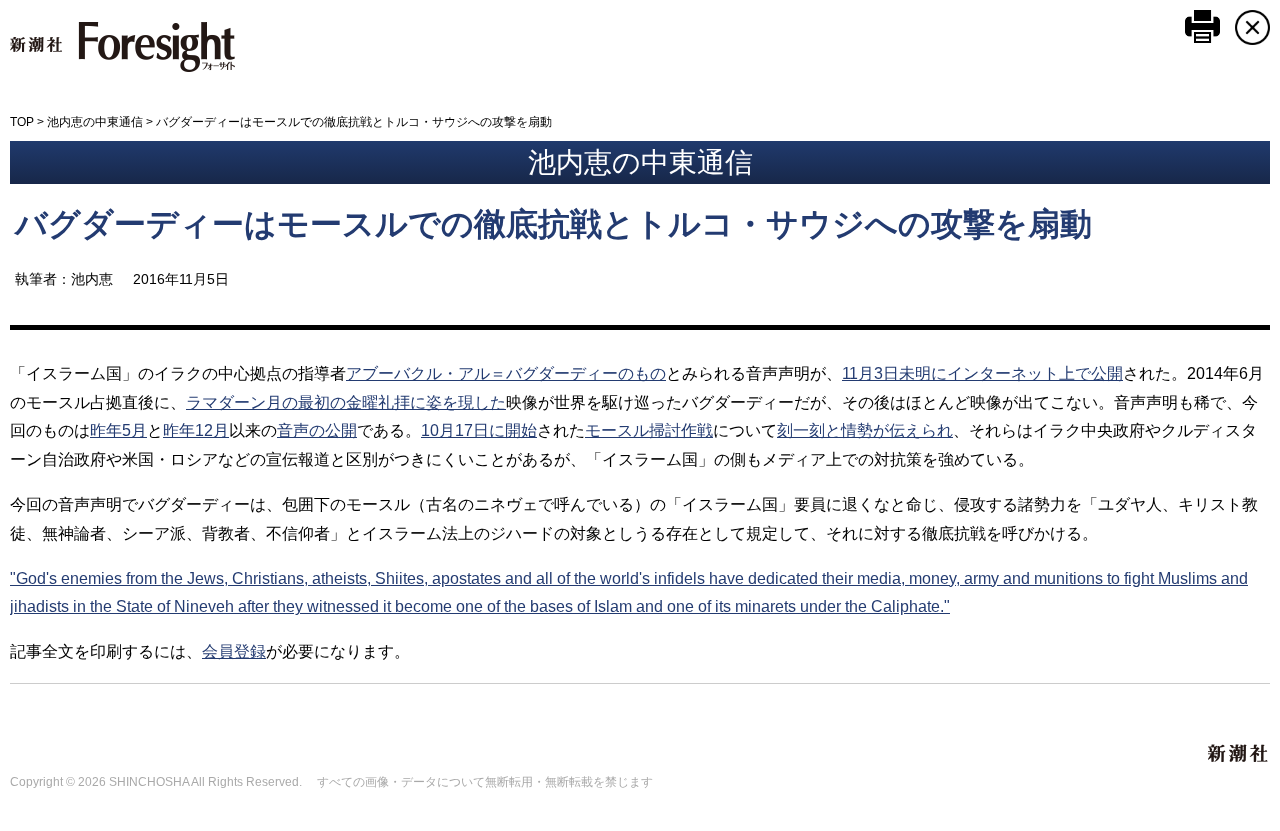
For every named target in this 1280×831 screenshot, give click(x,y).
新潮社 (1239, 754)
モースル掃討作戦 (649, 430)
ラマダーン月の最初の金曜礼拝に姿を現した (346, 402)
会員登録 (234, 651)
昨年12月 (196, 430)
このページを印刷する (1202, 26)
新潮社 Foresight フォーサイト (122, 47)
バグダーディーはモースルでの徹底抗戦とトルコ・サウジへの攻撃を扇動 (553, 224)
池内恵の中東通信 (95, 122)
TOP (22, 122)
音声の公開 (317, 430)
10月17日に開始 (479, 430)
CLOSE (1252, 27)
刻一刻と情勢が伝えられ (865, 430)
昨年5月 (118, 430)
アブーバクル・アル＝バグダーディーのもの (506, 373)
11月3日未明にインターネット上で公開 (982, 373)
